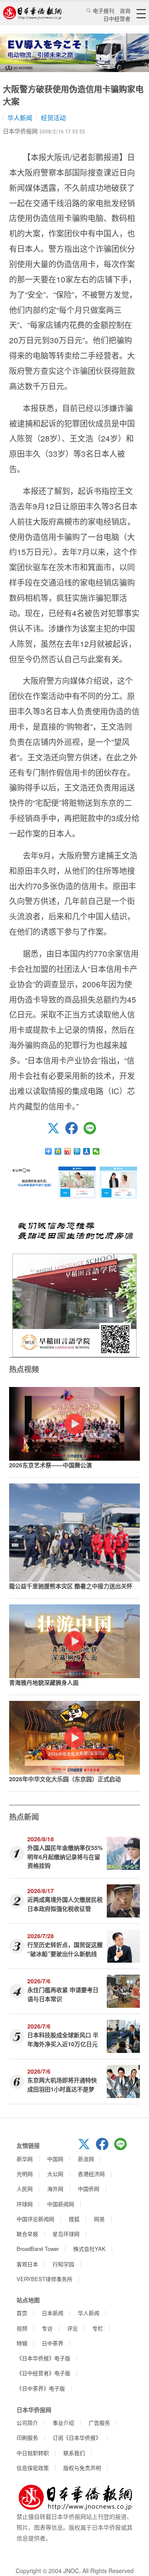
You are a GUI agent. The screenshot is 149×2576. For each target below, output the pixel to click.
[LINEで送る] (93, 1132)
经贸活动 (53, 117)
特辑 (22, 2343)
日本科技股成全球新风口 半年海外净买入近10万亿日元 (63, 2039)
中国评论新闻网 (35, 2219)
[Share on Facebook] (74, 1132)
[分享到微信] (96, 1151)
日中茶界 (53, 2343)
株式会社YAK (89, 2249)
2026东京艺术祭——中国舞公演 (50, 1465)
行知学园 (63, 2264)
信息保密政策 (33, 2468)
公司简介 (27, 2423)
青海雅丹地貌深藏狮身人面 (44, 1682)
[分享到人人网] (87, 1151)
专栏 (98, 2328)
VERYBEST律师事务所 (44, 2279)
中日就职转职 (33, 2453)
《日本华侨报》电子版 (43, 2358)
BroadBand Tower (38, 2249)
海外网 (55, 2189)
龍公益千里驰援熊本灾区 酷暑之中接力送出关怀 (71, 1586)
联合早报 (27, 2234)
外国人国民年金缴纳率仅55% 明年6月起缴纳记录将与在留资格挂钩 (65, 1856)
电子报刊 (103, 11)
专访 (47, 2328)
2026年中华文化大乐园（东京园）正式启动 (65, 1779)
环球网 (25, 2204)
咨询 (125, 11)
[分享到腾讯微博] (77, 1151)
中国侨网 (89, 2189)
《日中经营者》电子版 (43, 2373)
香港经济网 (91, 2174)
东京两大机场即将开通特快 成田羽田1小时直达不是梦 (62, 2084)
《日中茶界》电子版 (41, 2388)
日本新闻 (53, 2313)
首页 (22, 2313)
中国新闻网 (61, 2204)
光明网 (25, 2174)
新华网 (25, 2159)
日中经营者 (117, 18)
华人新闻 (20, 117)
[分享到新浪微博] (68, 1151)
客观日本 (27, 2264)
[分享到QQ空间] (58, 1151)
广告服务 (99, 2423)
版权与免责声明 (82, 2468)
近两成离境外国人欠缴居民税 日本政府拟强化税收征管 (65, 1904)
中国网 (55, 2159)
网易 (99, 2219)
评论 (72, 2328)
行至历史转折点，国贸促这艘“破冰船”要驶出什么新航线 (65, 1949)
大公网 (55, 2174)
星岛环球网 (66, 2234)
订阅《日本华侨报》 (77, 2437)
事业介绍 (63, 2423)
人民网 (25, 2189)
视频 (22, 2328)
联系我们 (74, 2453)
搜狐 (74, 2219)
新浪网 (86, 2159)
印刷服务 (27, 2437)
